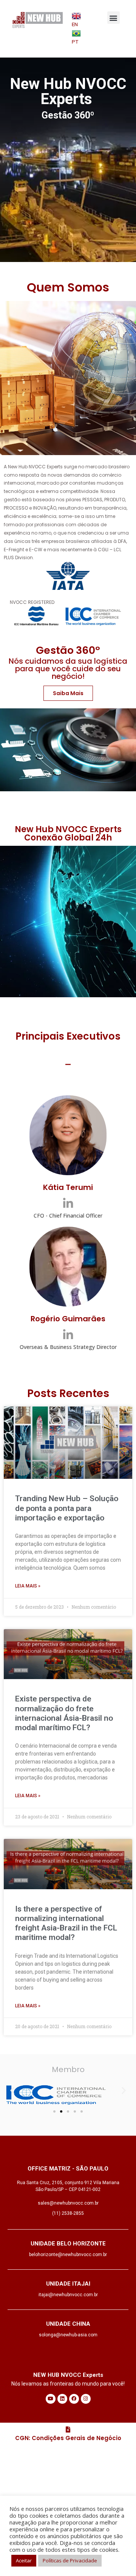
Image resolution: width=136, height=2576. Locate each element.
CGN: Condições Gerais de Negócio (68, 2438)
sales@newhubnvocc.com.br (68, 2203)
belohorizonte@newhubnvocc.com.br (68, 2255)
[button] (114, 18)
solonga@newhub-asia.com (68, 2335)
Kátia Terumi (68, 1187)
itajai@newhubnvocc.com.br (68, 2295)
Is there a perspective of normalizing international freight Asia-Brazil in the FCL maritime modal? (66, 1923)
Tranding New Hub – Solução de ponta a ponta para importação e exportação (67, 1508)
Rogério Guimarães (68, 1319)
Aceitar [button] (24, 2560)
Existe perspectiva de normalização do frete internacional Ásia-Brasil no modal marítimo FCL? (64, 1713)
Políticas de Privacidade (70, 2560)
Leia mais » (28, 1586)
